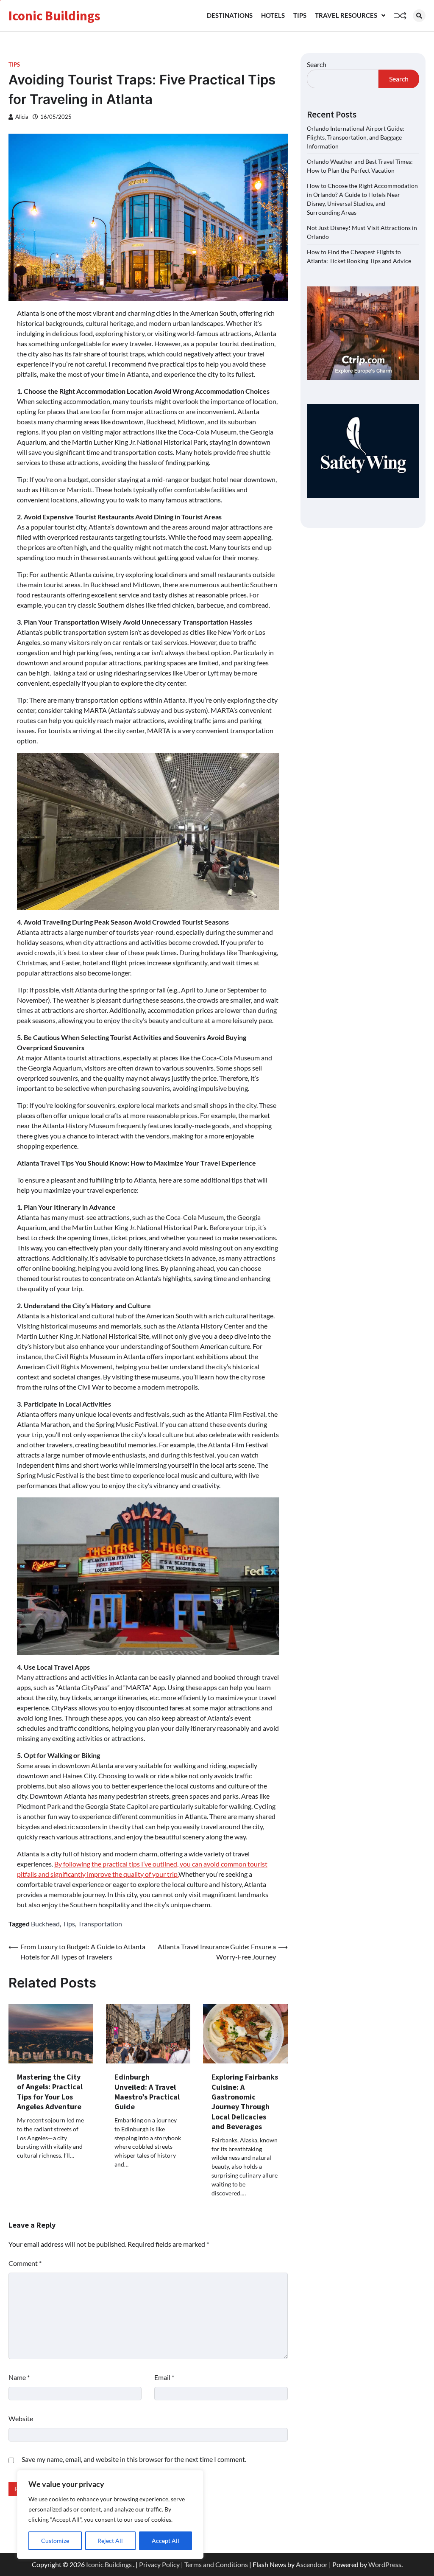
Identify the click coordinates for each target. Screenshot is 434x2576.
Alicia (22, 117)
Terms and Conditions (216, 2564)
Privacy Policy (159, 2564)
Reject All (110, 2541)
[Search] (419, 16)
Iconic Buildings (54, 16)
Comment (25, 2263)
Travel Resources (346, 15)
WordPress (385, 2564)
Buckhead (45, 1924)
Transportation (100, 1924)
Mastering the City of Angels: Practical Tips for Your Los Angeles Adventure (50, 2092)
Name (19, 2377)
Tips (300, 15)
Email (164, 2377)
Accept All (166, 2541)
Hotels (273, 15)
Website (21, 2418)
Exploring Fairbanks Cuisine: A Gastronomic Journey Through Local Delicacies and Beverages (245, 2102)
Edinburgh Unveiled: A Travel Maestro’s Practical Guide (147, 2092)
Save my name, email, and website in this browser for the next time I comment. (134, 2459)
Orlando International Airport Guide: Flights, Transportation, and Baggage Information (356, 137)
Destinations (230, 15)
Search (317, 64)
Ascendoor (312, 2564)
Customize (55, 2541)
